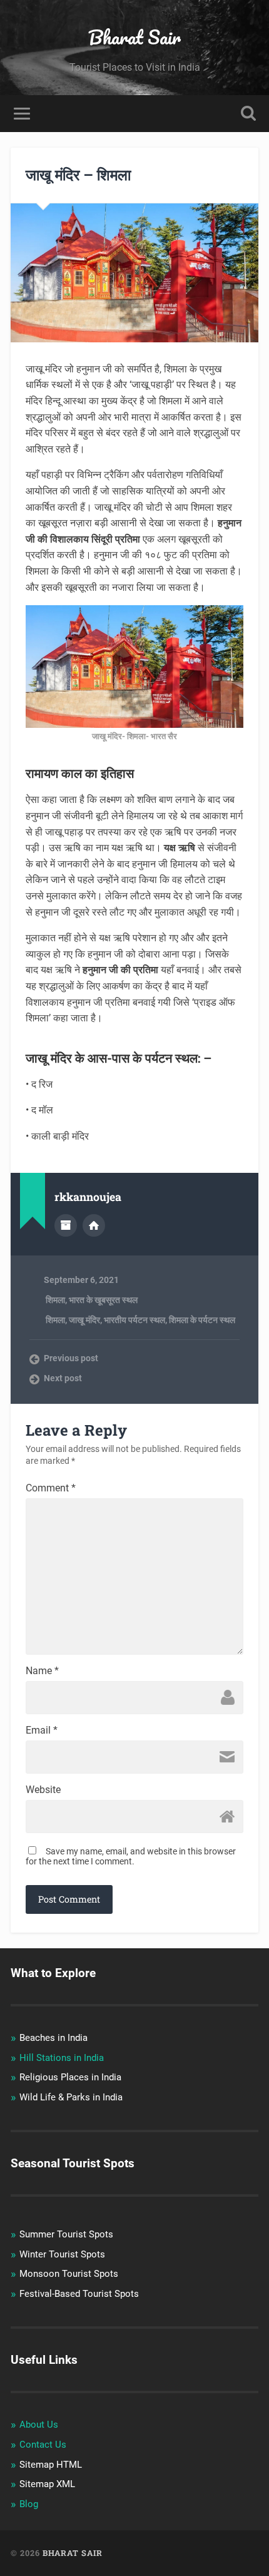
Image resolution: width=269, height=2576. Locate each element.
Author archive (66, 1225)
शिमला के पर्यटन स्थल (202, 1320)
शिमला (54, 1300)
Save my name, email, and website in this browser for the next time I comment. (131, 1856)
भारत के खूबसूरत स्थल (103, 1300)
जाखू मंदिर (84, 1320)
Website (43, 1790)
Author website (94, 1225)
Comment (51, 1488)
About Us (39, 2425)
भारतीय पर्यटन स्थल (134, 1320)
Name (42, 1671)
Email (42, 1730)
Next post (63, 1378)
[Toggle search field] (248, 114)
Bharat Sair (134, 37)
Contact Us (43, 2445)
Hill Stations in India (62, 2058)
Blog (29, 2504)
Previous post (71, 1358)
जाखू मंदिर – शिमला (78, 175)
